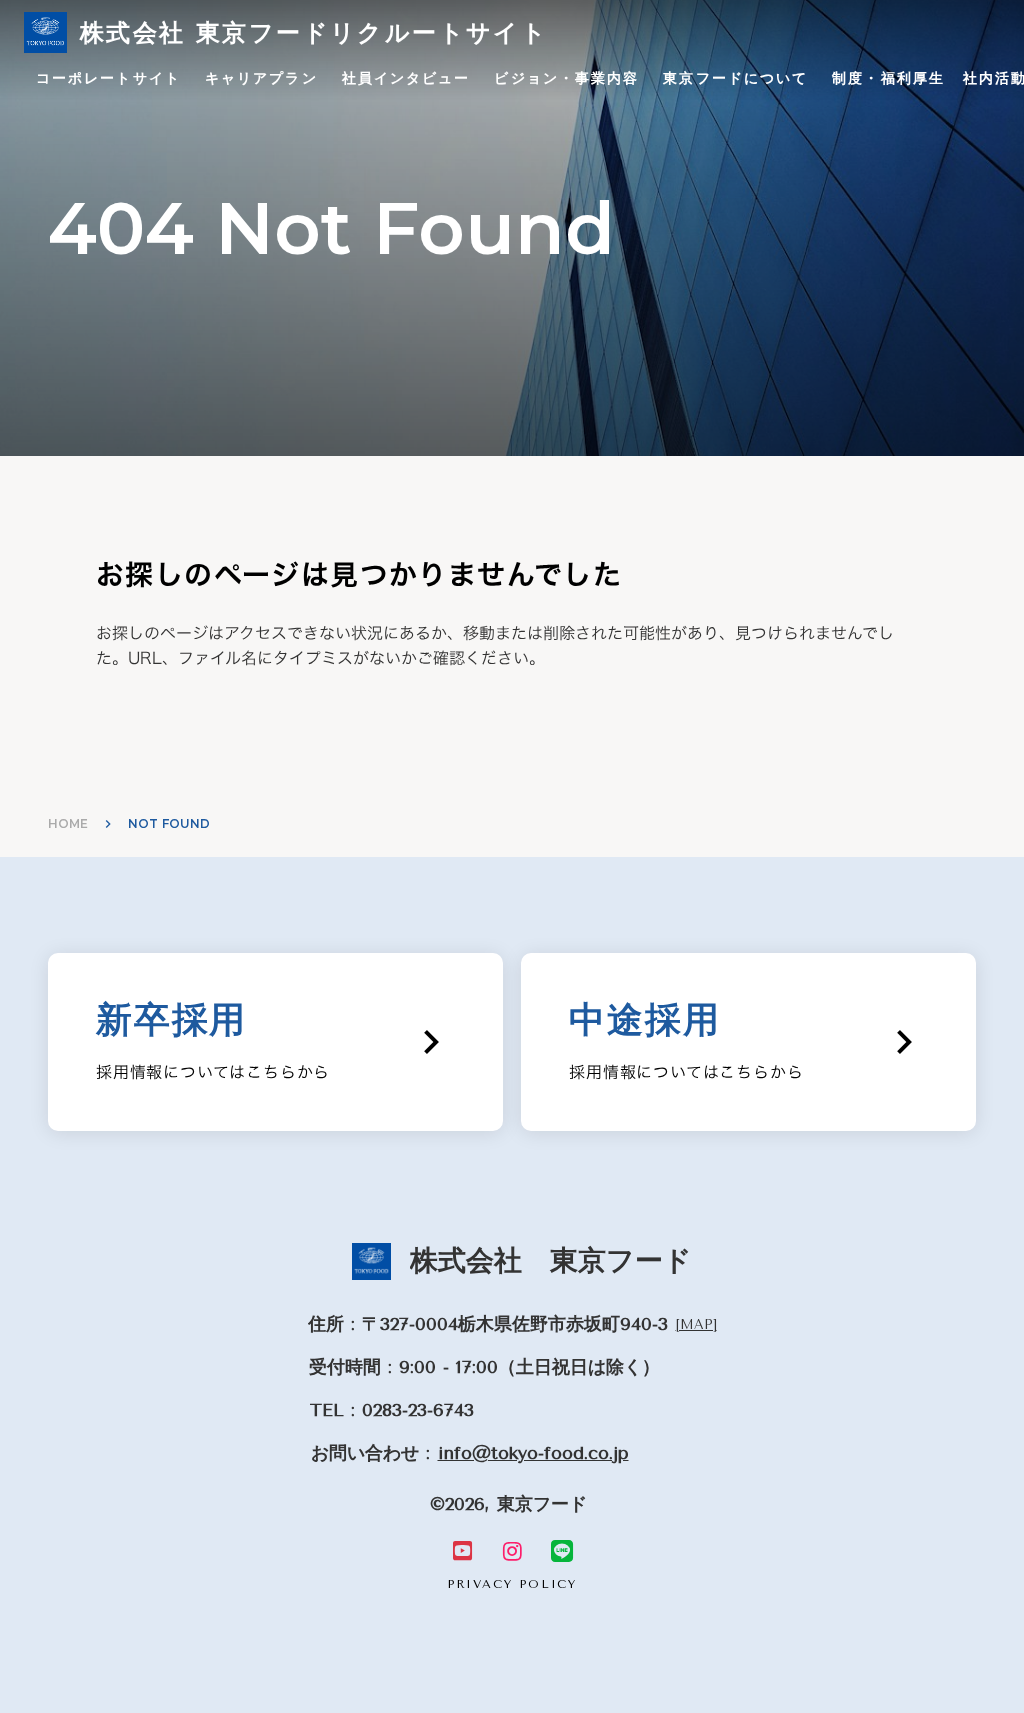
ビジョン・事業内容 (566, 78)
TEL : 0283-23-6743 (392, 1410)
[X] (462, 1551)
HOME (68, 823)
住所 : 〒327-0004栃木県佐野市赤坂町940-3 (488, 1324)
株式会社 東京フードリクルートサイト (314, 33)
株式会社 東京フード (551, 1260)
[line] (562, 1551)
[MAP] (696, 1324)
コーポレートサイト (108, 78)
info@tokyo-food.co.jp (533, 1453)
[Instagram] (512, 1551)
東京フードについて (735, 78)
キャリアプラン (261, 78)
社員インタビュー (406, 78)
